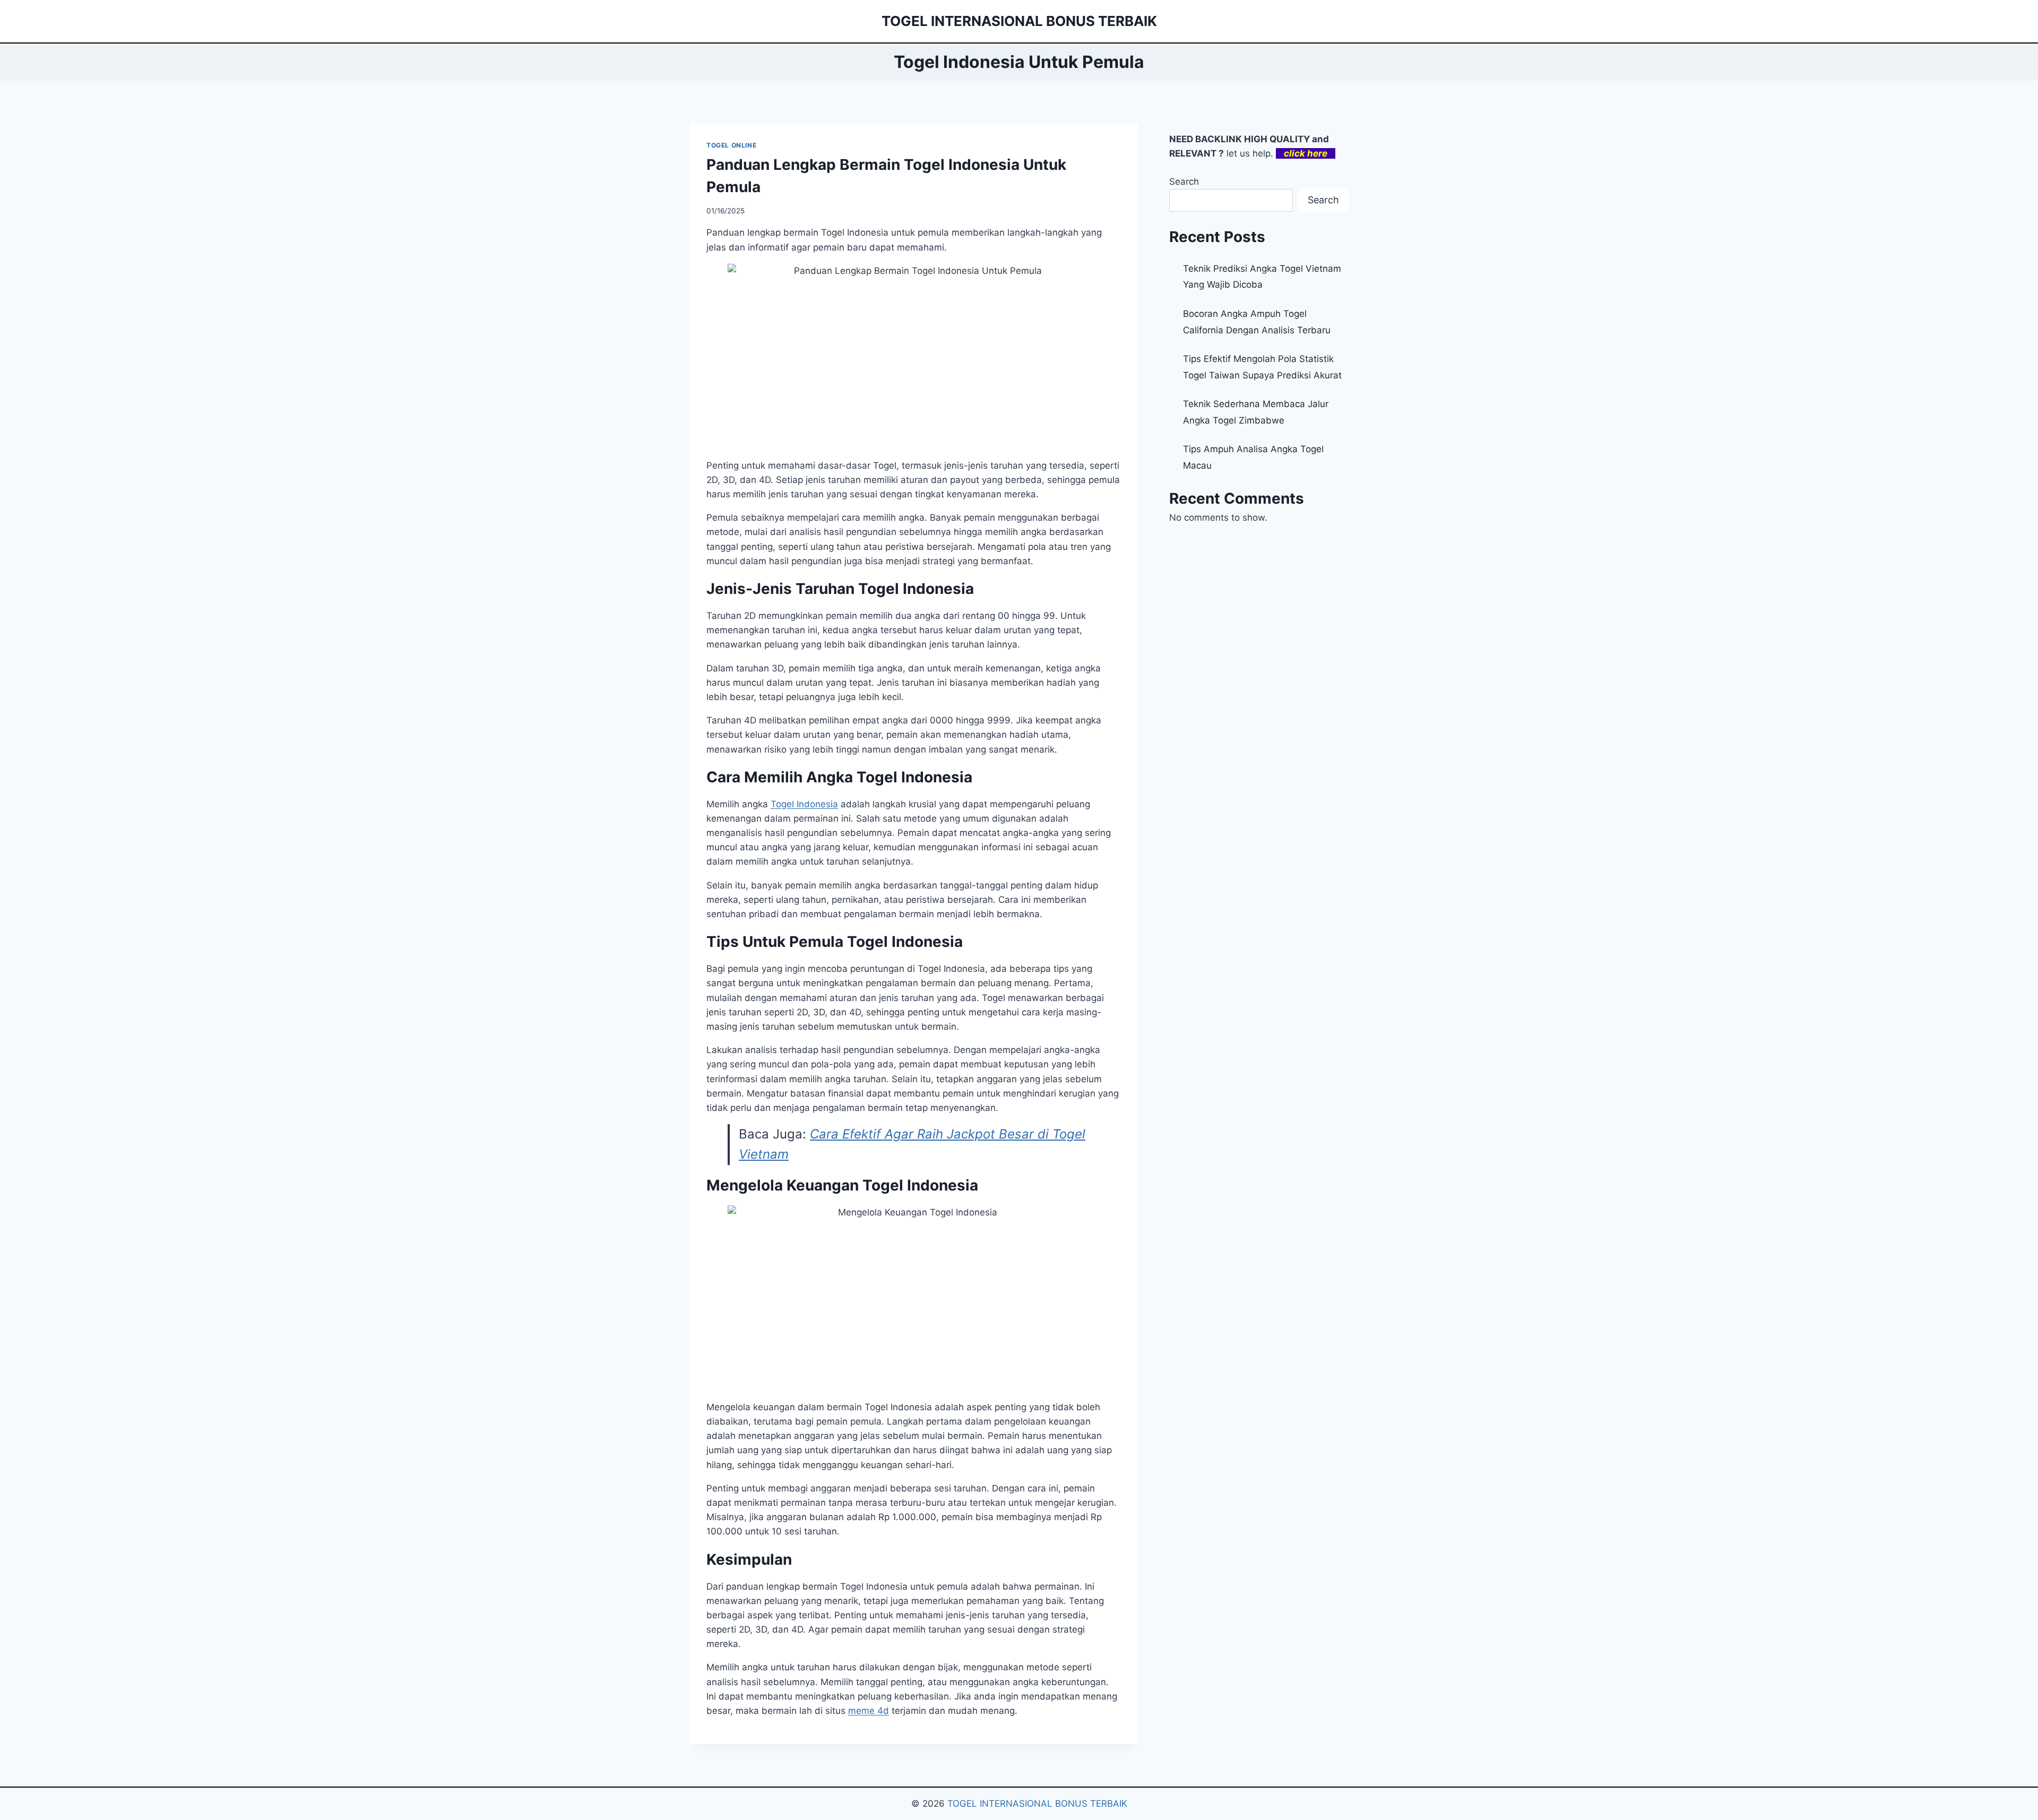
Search (1184, 182)
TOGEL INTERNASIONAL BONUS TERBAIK (1037, 1804)
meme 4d (869, 1711)
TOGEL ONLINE (731, 145)
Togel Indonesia (804, 804)
